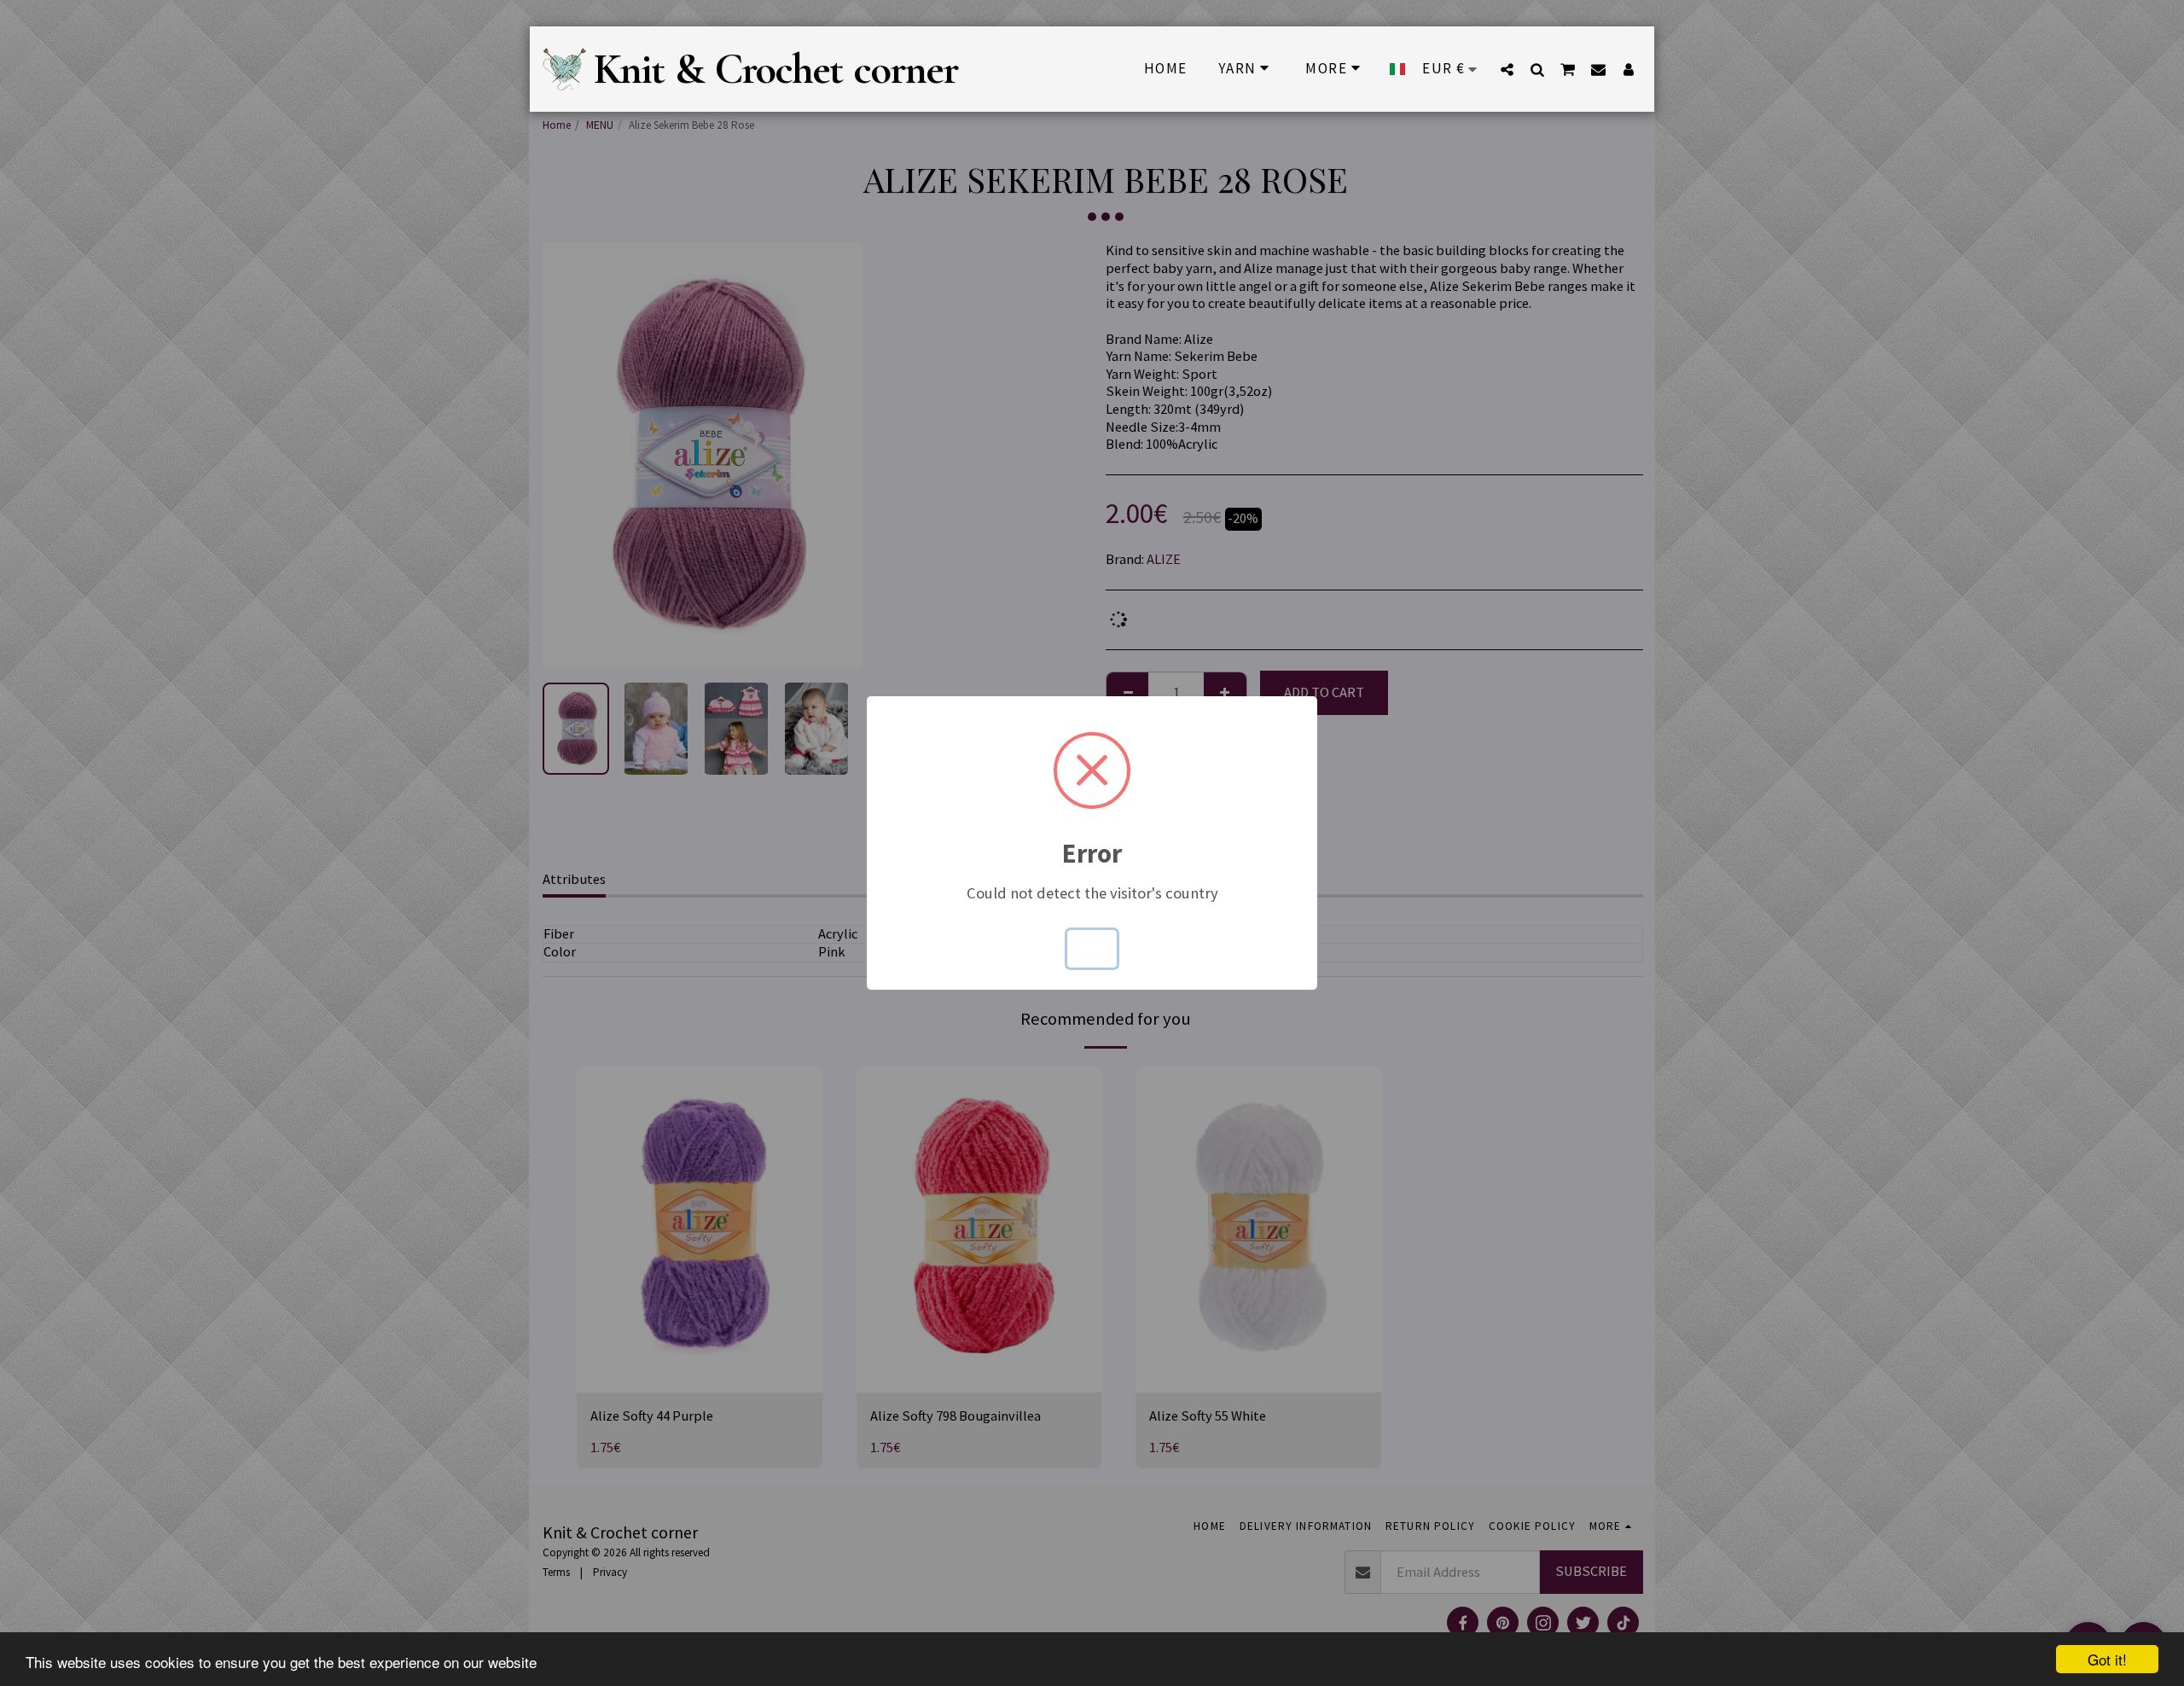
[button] (1507, 69)
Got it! (2107, 1659)
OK (1092, 948)
